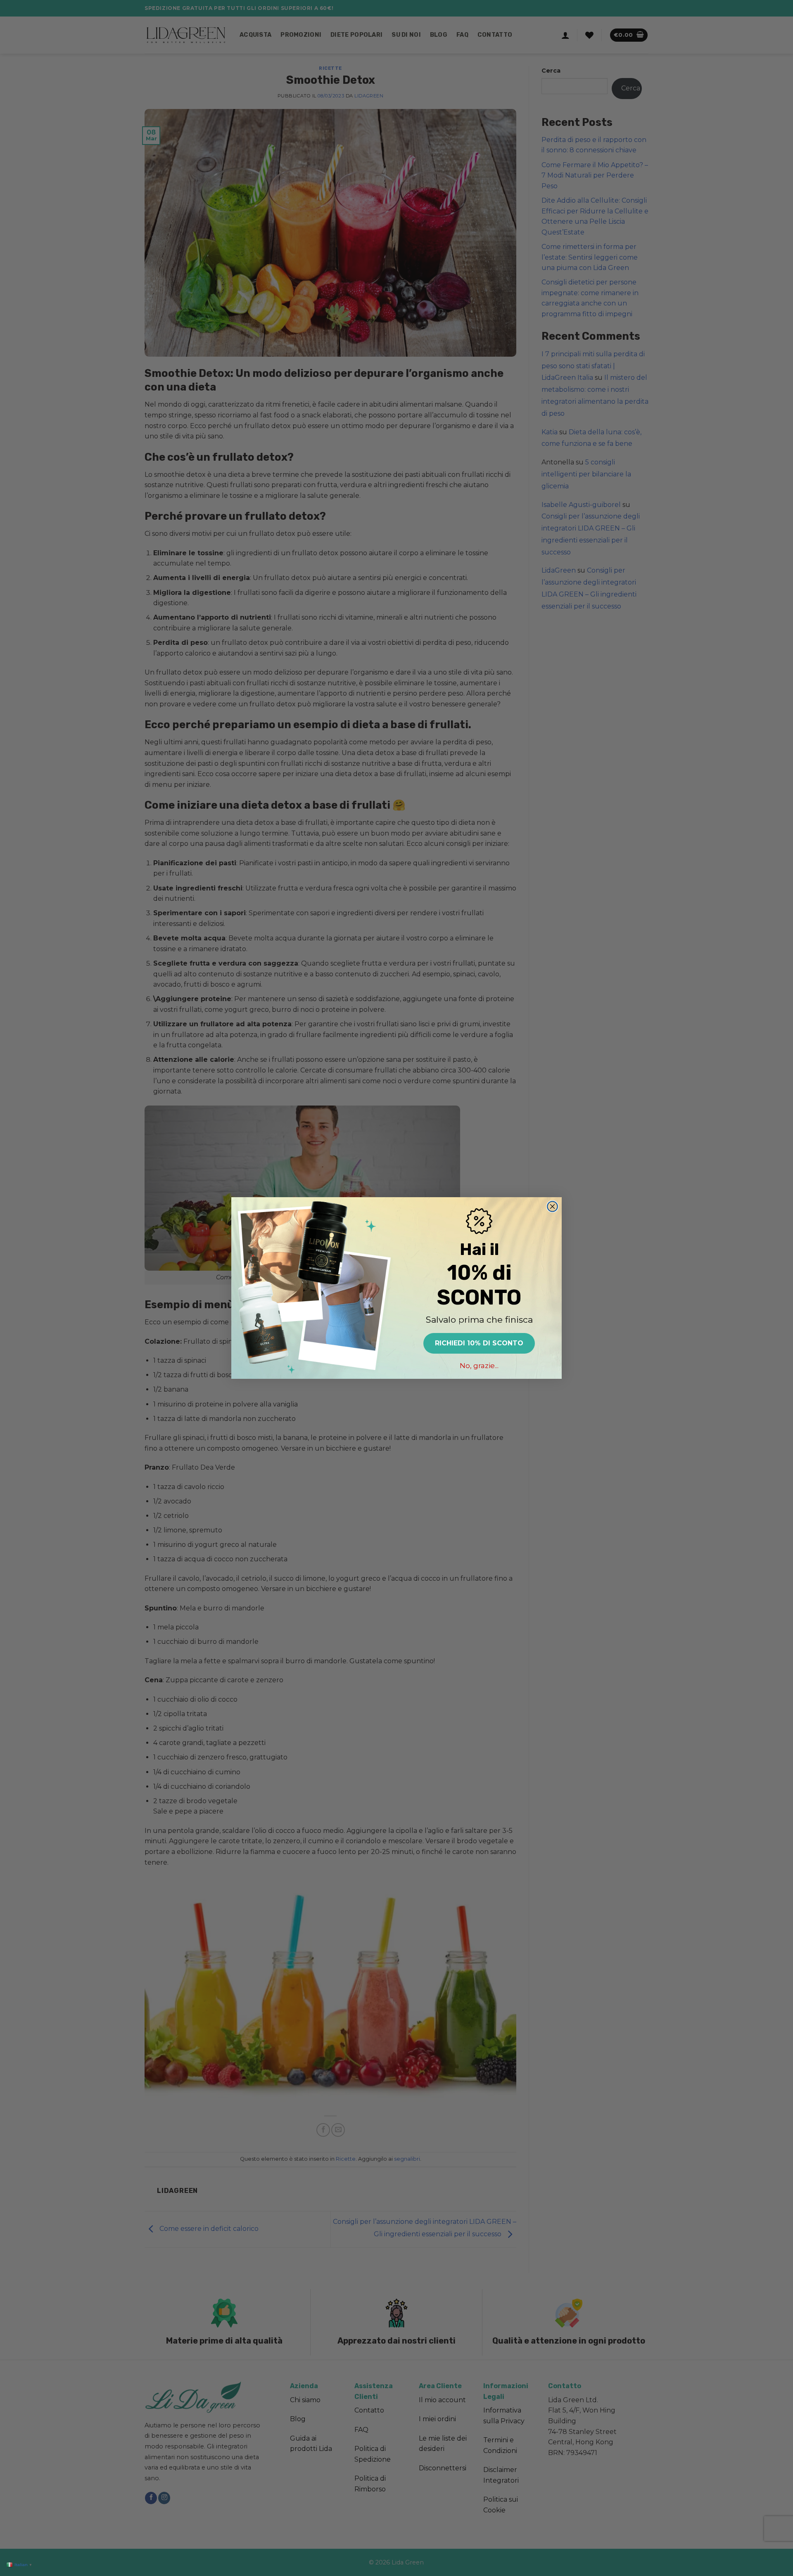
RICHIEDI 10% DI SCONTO (479, 1343)
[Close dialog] (552, 1206)
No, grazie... (479, 1366)
